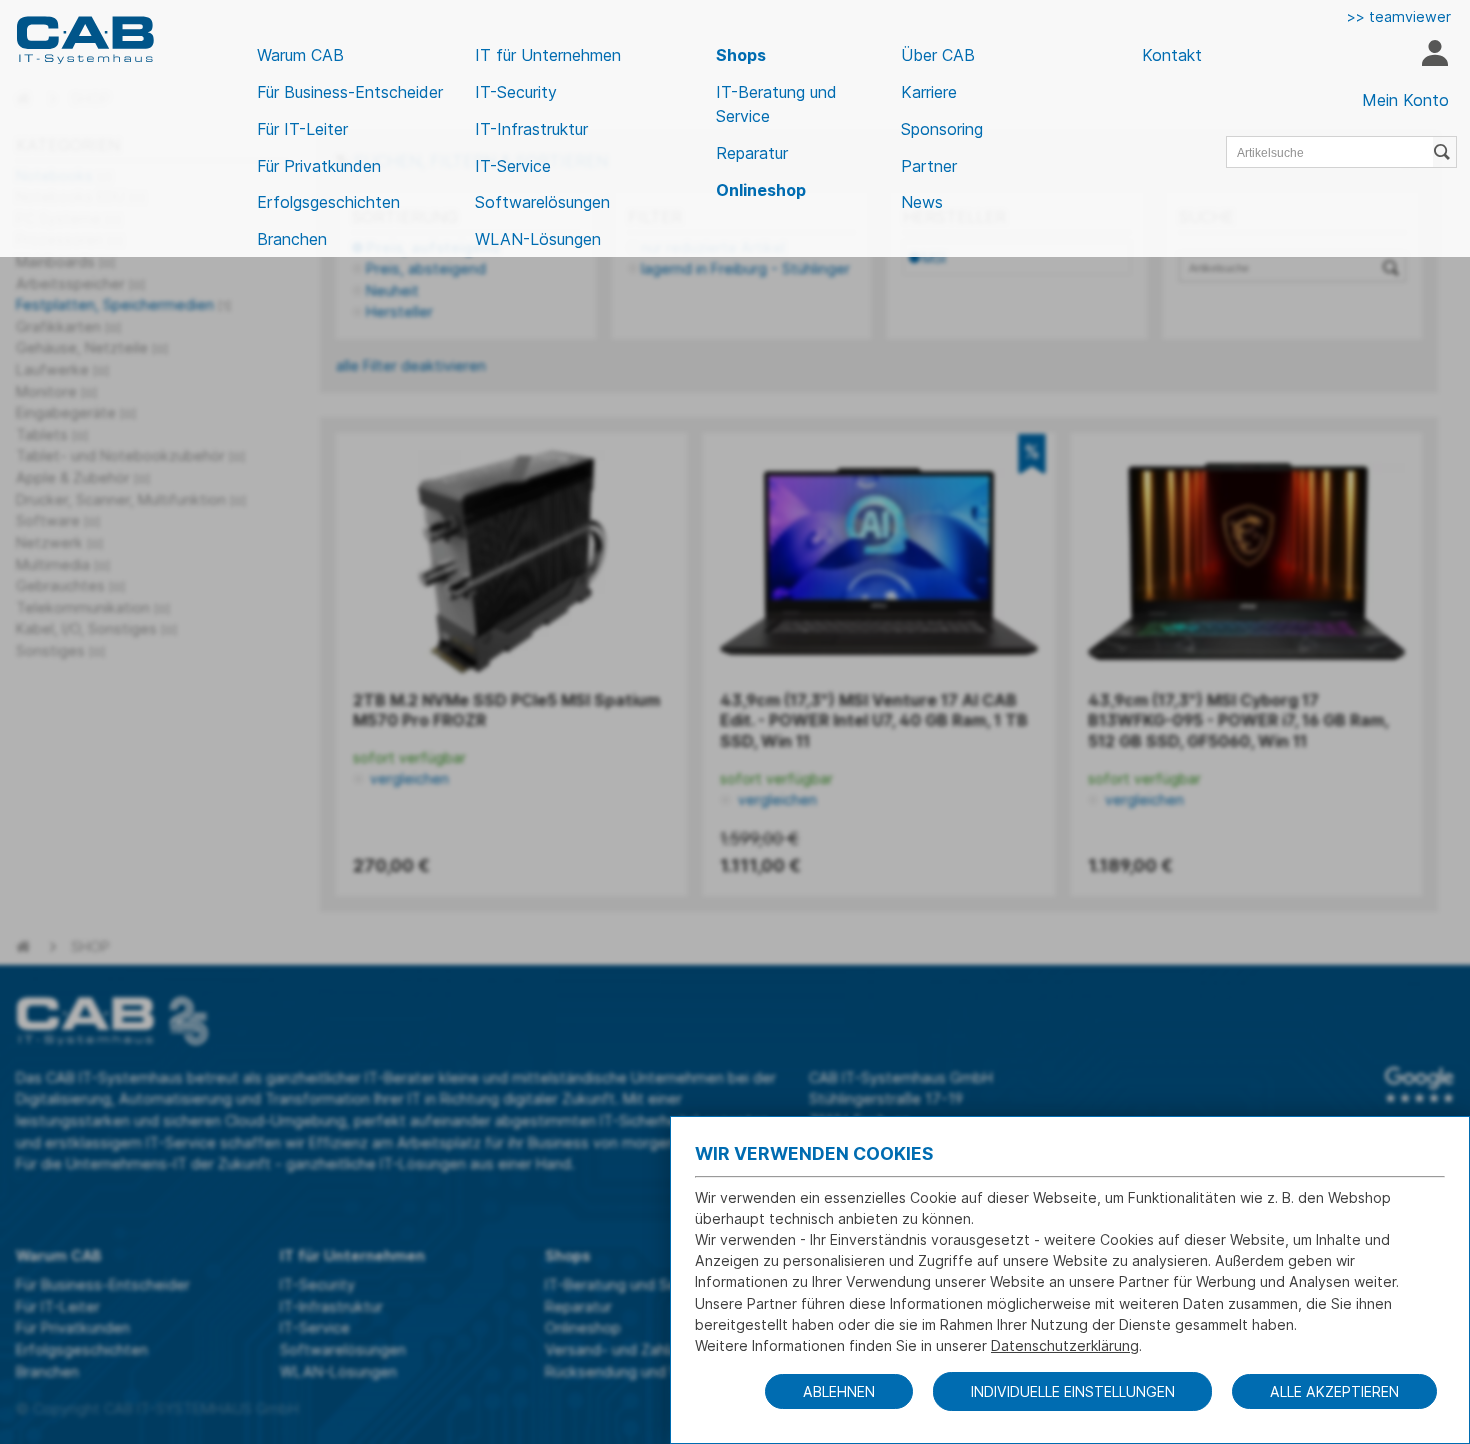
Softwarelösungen (542, 202)
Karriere (929, 92)
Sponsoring (942, 129)
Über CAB (938, 55)
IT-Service (513, 166)
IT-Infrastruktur (531, 129)
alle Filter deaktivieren (411, 365)
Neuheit (392, 290)
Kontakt (1172, 55)
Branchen (292, 239)
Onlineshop (761, 190)
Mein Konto (1405, 100)
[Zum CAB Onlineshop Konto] (1434, 56)
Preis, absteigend (426, 268)
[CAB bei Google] (1419, 1085)
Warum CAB (300, 55)
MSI (934, 257)
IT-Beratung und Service (776, 104)
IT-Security (516, 92)
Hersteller (399, 311)
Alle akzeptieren (1334, 1391)
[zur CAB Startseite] (85, 40)
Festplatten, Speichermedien (123, 304)
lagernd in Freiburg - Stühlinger (745, 268)
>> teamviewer (1399, 16)
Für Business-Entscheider (350, 92)
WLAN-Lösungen (538, 239)
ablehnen (839, 1391)
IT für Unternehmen (548, 55)
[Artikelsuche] (1445, 152)
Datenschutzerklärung (1065, 1345)
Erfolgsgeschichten (328, 202)
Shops (741, 55)
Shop (90, 946)
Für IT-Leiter (302, 129)
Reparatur (752, 153)
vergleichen (407, 778)
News (922, 202)
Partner (929, 166)
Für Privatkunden (319, 166)
